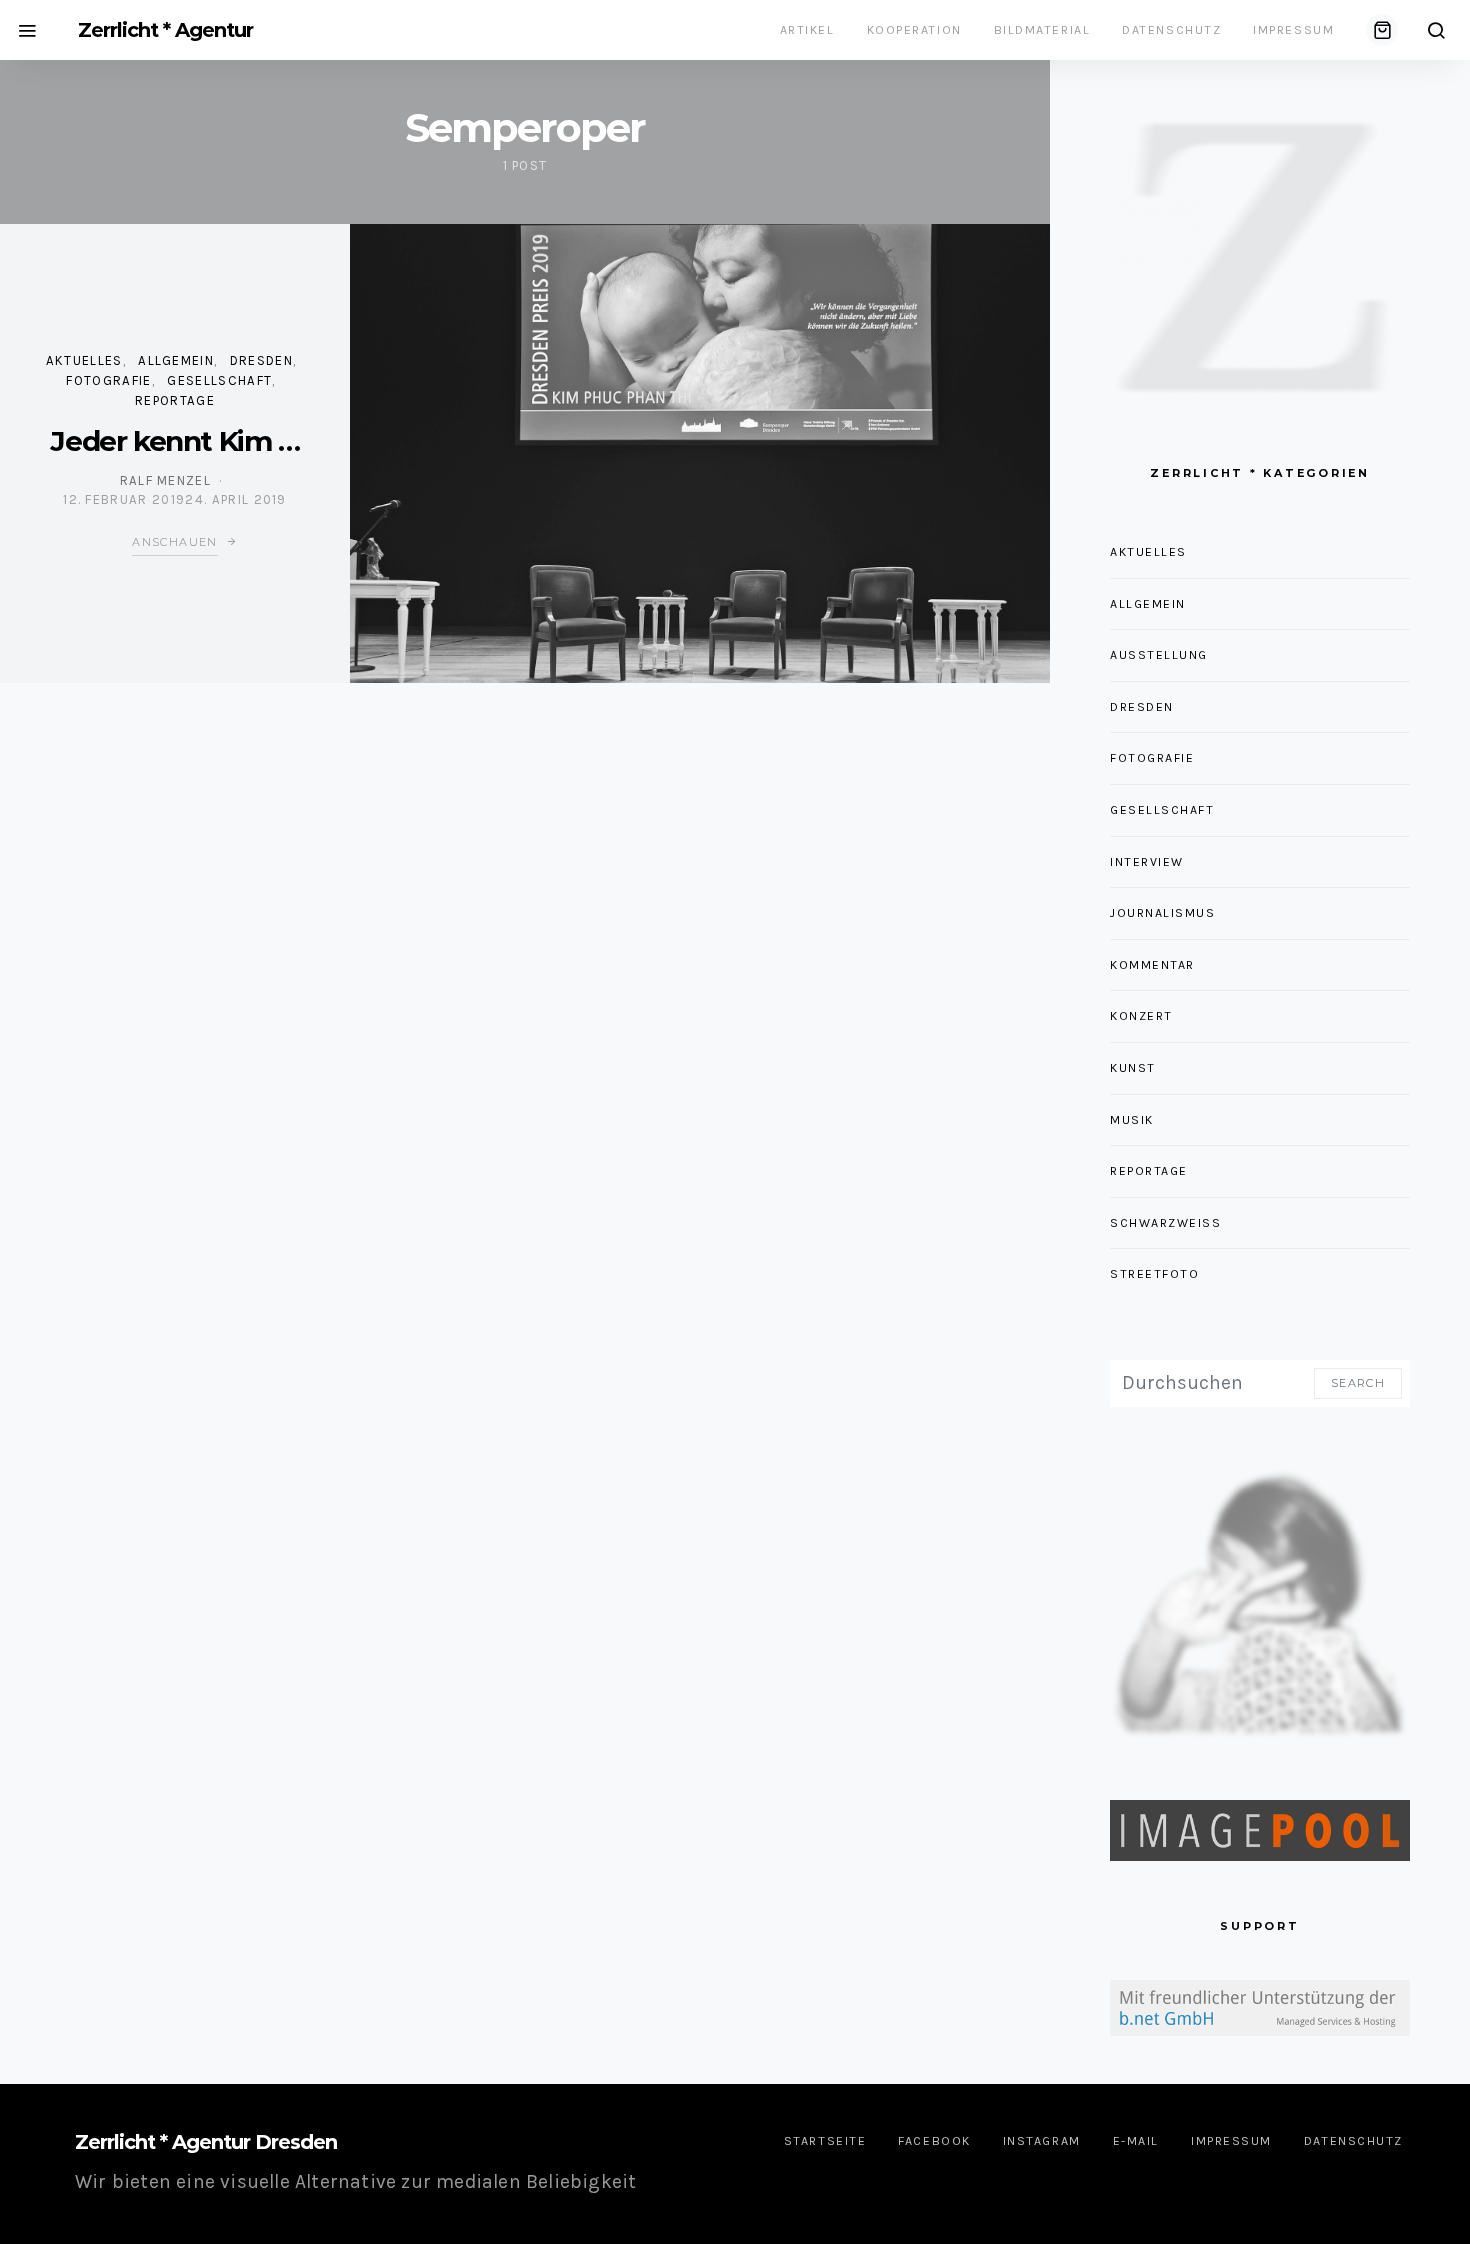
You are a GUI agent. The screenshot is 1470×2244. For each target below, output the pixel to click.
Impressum (1293, 30)
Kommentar (1152, 965)
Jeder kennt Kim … (174, 441)
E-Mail (1136, 2141)
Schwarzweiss (1166, 1223)
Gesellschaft (219, 380)
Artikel (807, 30)
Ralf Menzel (166, 480)
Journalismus (1163, 913)
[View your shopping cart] (1382, 30)
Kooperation (914, 30)
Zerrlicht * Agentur (165, 30)
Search (1358, 1383)
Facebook (934, 2141)
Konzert (1141, 1016)
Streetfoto (1155, 1274)
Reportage (175, 400)
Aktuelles (84, 360)
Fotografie (108, 380)
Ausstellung (1159, 655)
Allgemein (176, 360)
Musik (1132, 1120)
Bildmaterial (1042, 30)
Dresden (261, 360)
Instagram (1042, 2141)
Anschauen (174, 542)
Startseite (825, 2141)
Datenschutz (1171, 30)
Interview (1147, 862)
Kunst (1133, 1068)
